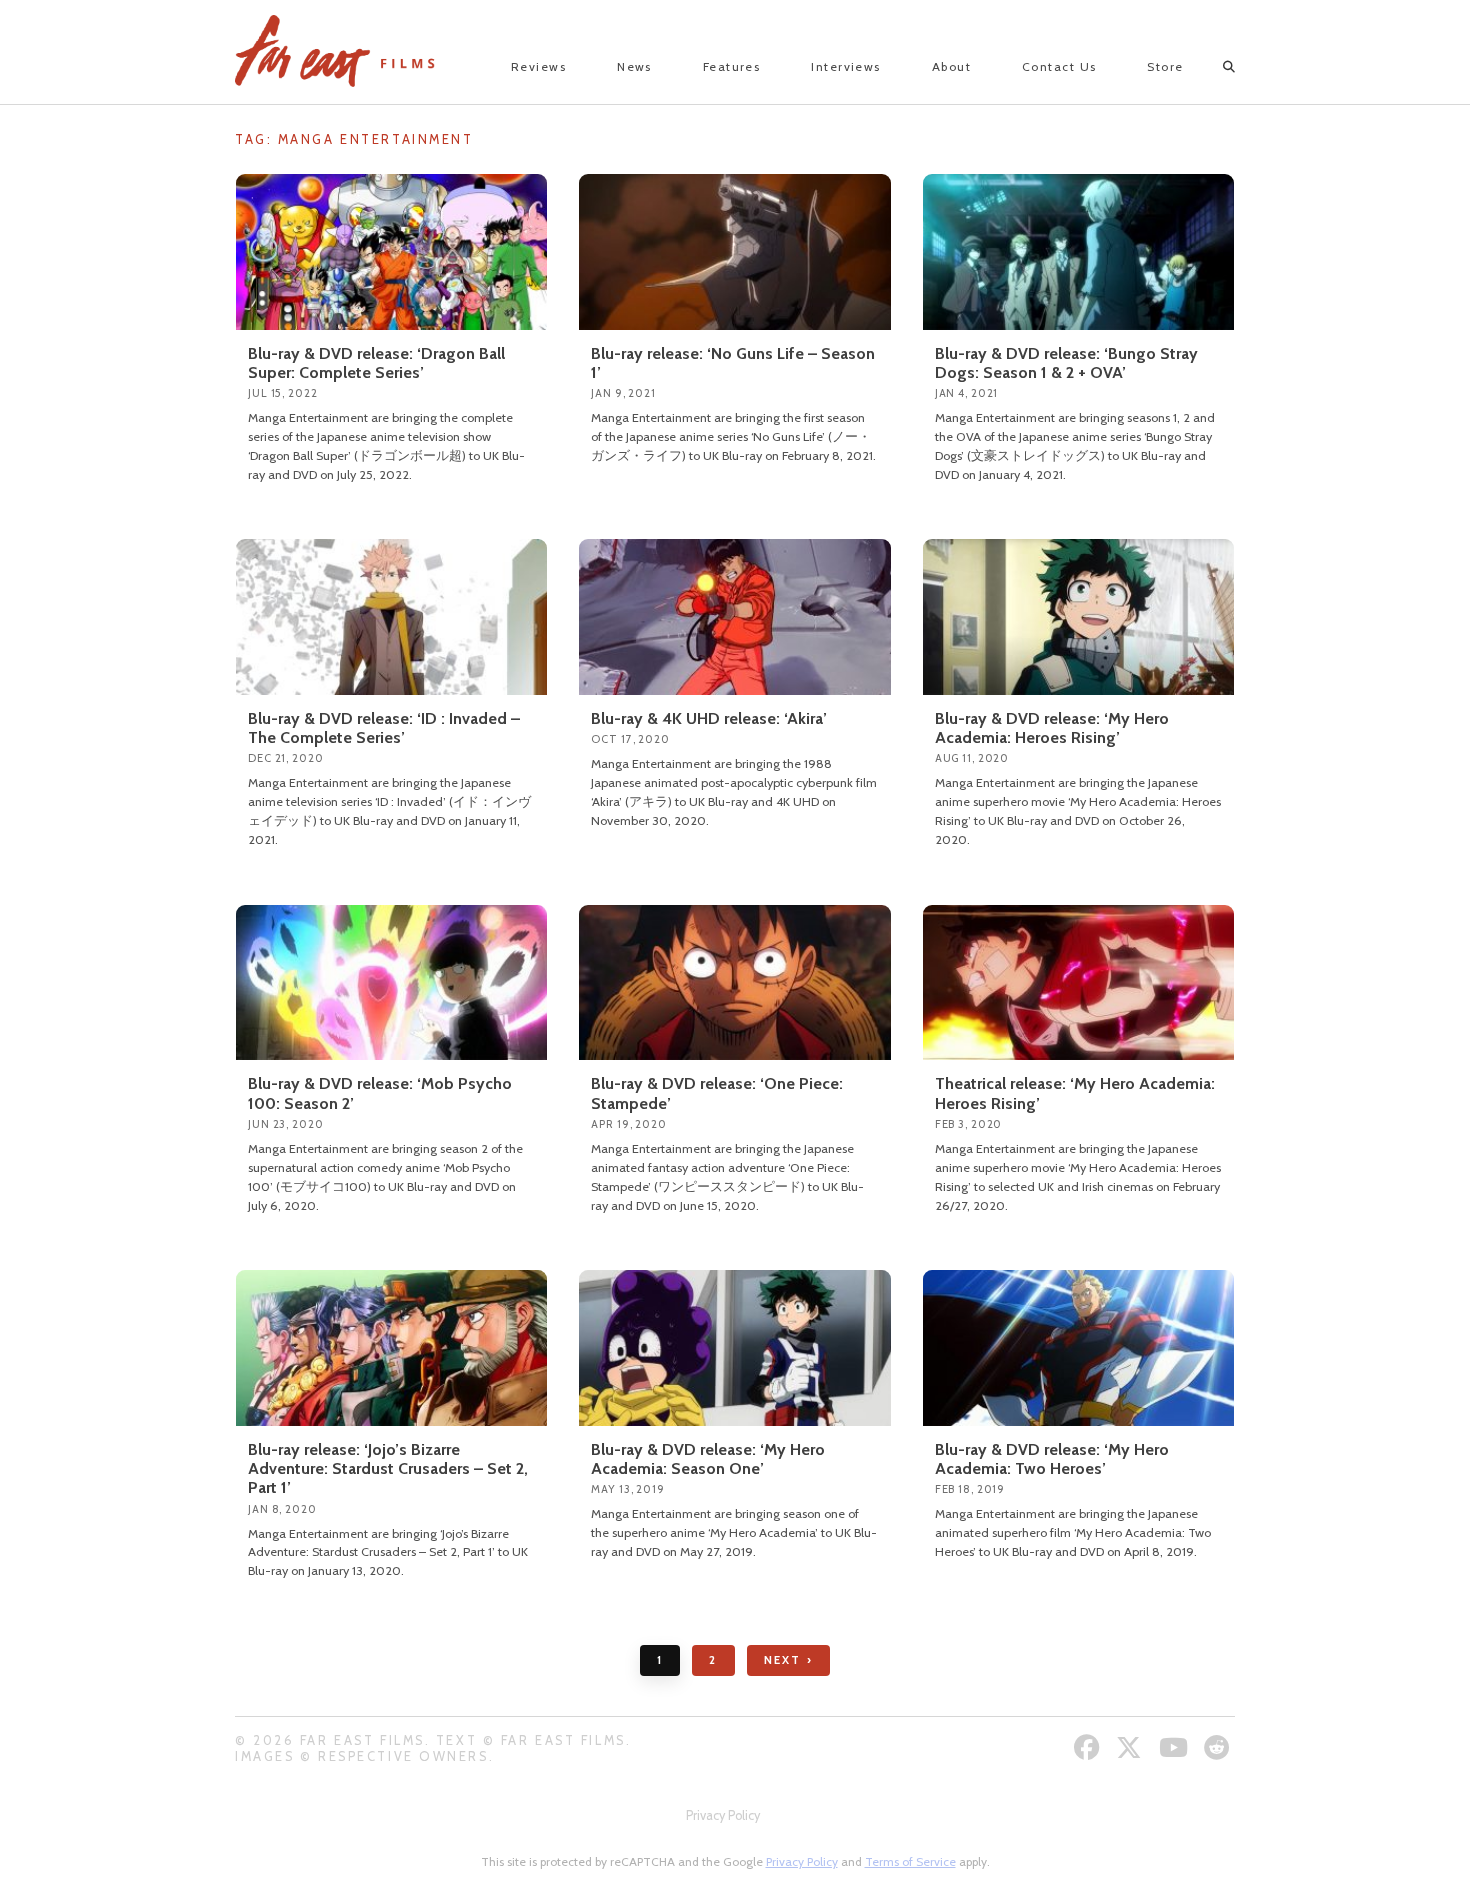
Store (1165, 66)
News (634, 66)
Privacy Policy (723, 1815)
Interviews (845, 66)
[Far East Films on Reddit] (1219, 1747)
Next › (788, 1660)
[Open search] (1211, 67)
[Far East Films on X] (1131, 1747)
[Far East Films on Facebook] (1089, 1747)
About (951, 66)
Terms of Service (910, 1861)
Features (732, 66)
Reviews (538, 66)
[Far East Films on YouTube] (1176, 1747)
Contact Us (1059, 66)
